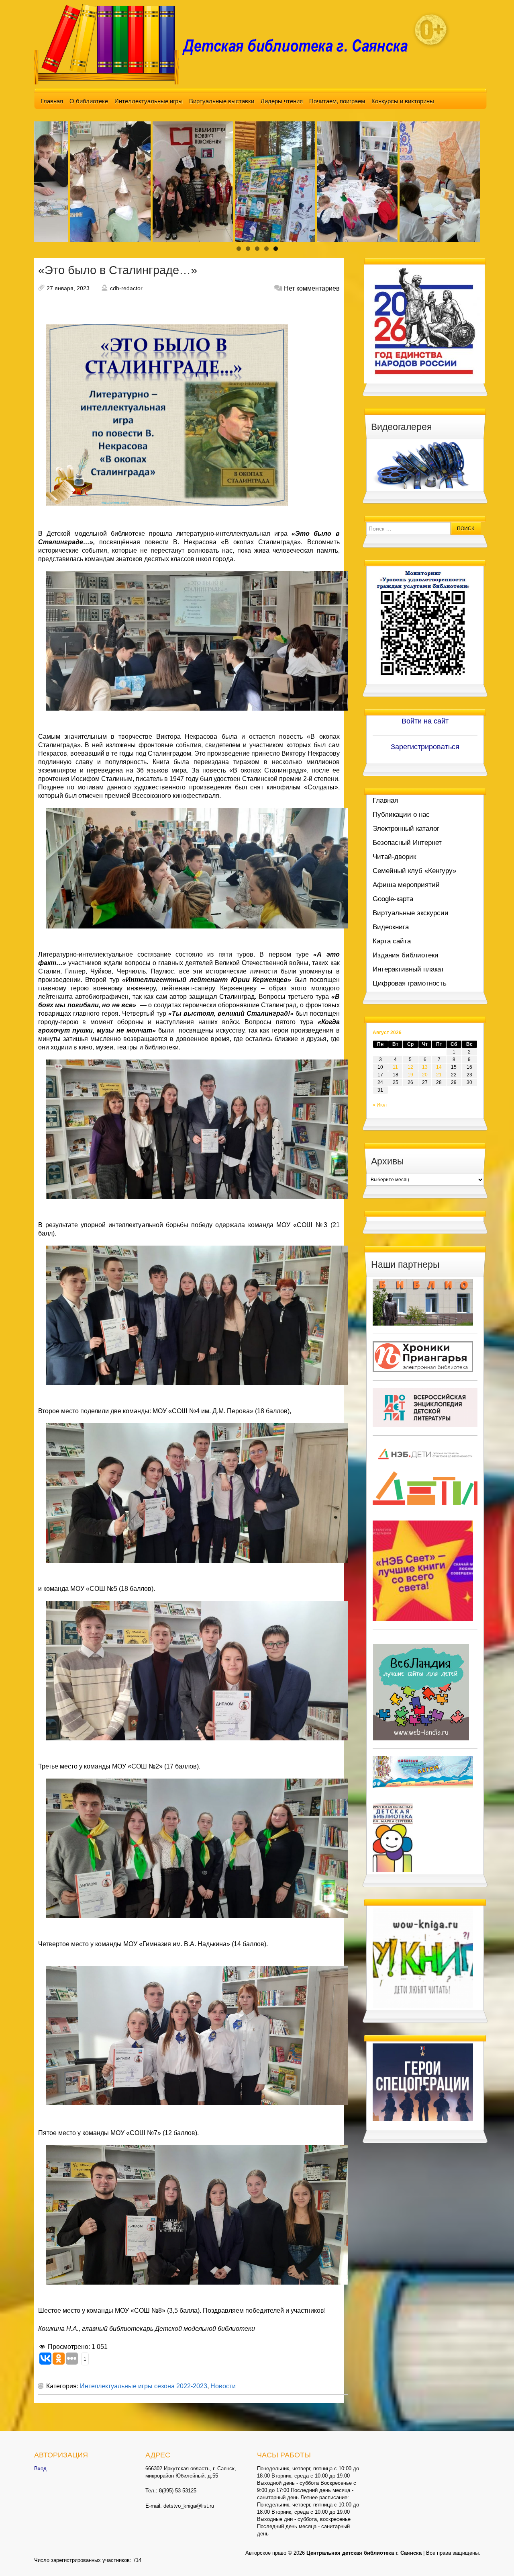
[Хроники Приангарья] (423, 1356)
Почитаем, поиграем (337, 101)
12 (410, 1067)
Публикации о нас (401, 815)
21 (439, 1075)
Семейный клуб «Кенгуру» (414, 871)
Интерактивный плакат (408, 969)
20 (425, 1075)
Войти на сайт (425, 721)
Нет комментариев (312, 288)
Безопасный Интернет (407, 843)
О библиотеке (89, 101)
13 (425, 1067)
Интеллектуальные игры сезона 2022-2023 (144, 2386)
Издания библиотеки (406, 955)
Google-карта (393, 899)
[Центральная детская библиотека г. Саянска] (227, 44)
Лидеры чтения (282, 101)
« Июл (380, 1105)
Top (495, 2557)
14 (439, 1067)
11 (395, 1067)
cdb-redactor (126, 288)
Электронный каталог (406, 829)
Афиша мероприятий (406, 885)
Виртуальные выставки (222, 101)
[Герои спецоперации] (423, 2082)
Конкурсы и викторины (403, 101)
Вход (40, 2468)
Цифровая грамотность (410, 983)
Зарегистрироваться (425, 747)
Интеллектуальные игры (149, 101)
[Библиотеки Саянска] (423, 1302)
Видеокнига (391, 927)
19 (410, 1075)
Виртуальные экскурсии (411, 913)
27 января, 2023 (68, 288)
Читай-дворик (394, 857)
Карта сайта (392, 941)
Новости (223, 2386)
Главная (52, 101)
